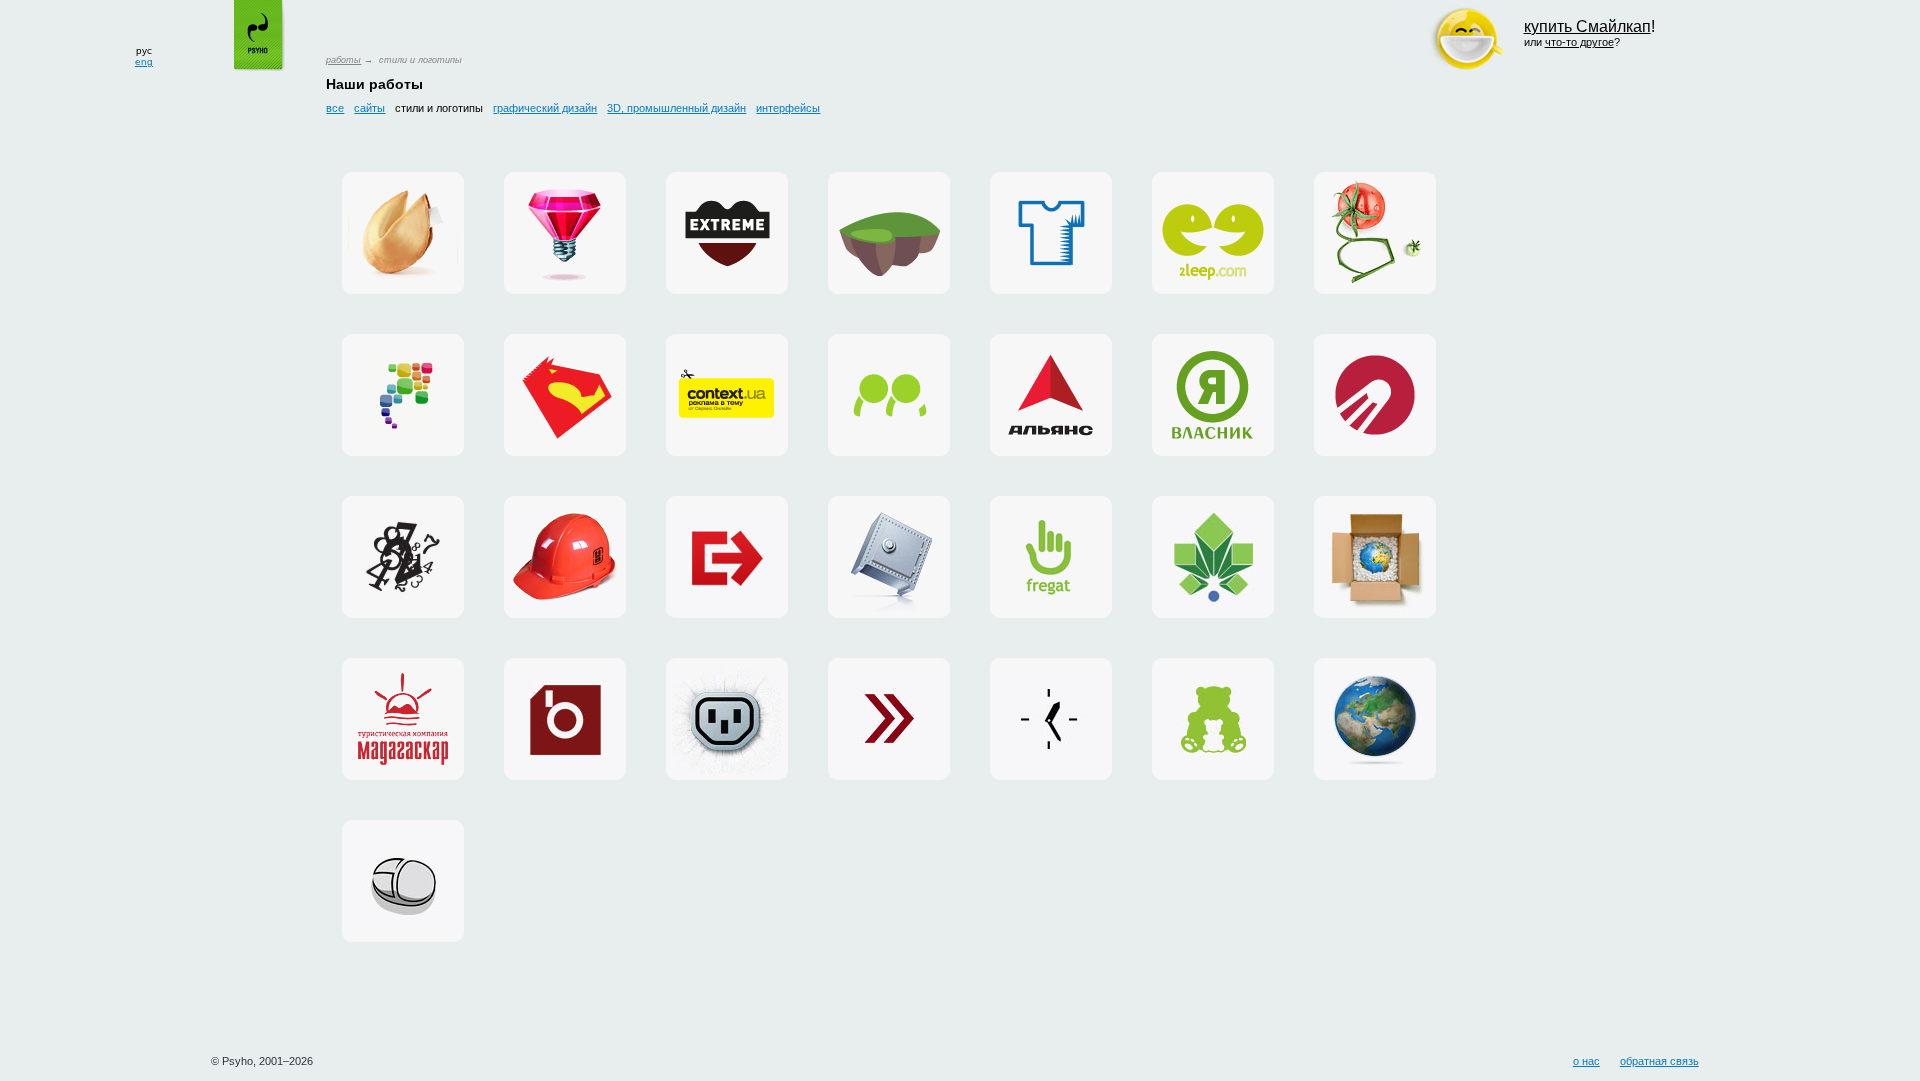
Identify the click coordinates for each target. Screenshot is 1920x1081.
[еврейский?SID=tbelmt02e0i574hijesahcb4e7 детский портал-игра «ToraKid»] (889, 233)
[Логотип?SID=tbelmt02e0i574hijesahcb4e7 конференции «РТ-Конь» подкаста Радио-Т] (565, 395)
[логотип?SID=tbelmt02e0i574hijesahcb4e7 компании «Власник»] (1213, 395)
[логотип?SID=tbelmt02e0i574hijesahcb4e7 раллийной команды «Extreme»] (727, 233)
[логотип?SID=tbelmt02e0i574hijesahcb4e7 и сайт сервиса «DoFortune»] (403, 233)
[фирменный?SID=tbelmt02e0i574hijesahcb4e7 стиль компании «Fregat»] (1051, 557)
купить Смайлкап (1587, 26)
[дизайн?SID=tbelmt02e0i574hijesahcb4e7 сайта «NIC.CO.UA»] (1375, 719)
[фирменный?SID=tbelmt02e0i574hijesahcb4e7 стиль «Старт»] (1375, 395)
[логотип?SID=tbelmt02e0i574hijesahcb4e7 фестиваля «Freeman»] (403, 557)
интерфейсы (788, 108)
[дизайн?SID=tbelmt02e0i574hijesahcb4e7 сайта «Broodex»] (565, 719)
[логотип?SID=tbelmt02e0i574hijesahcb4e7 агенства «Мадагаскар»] (403, 719)
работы (343, 60)
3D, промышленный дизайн (676, 108)
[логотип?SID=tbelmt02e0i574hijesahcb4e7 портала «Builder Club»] (565, 557)
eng (144, 61)
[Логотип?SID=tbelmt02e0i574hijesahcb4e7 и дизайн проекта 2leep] (1213, 233)
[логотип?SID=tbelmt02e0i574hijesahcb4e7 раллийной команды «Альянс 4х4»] (1051, 395)
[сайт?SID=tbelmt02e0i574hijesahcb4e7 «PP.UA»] (889, 395)
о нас (1586, 1061)
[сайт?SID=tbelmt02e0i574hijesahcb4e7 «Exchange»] (889, 719)
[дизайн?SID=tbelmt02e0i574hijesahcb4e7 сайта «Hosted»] (727, 719)
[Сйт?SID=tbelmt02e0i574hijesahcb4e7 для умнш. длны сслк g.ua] (1375, 233)
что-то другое (1579, 42)
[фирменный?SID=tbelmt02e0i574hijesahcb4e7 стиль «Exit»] (727, 557)
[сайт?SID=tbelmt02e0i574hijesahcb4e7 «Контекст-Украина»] (1051, 719)
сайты (369, 108)
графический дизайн (545, 108)
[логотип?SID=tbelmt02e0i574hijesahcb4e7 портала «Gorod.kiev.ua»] (1213, 557)
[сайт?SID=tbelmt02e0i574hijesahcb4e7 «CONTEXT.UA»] (727, 395)
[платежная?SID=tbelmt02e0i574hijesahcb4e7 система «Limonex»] (1375, 557)
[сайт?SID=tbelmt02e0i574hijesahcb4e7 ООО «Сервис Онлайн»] (403, 881)
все (335, 108)
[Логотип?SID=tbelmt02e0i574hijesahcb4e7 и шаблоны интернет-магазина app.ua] (403, 395)
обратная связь (1659, 1061)
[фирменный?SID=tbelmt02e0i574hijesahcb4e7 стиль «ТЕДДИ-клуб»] (1213, 719)
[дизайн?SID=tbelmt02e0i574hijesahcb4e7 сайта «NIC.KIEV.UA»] (889, 557)
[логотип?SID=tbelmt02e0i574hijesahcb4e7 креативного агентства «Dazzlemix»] (565, 233)
